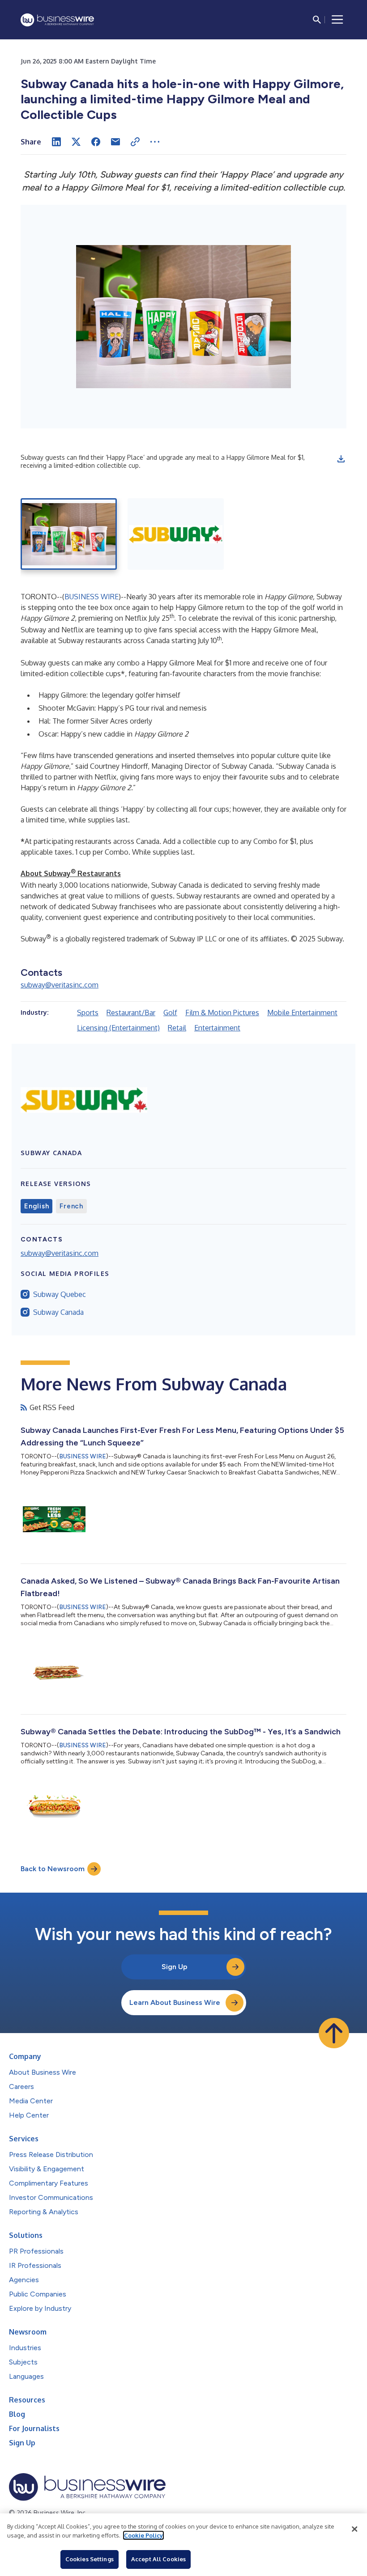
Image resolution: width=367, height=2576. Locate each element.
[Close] (354, 2529)
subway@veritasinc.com (60, 985)
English (36, 1206)
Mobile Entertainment (302, 1013)
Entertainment (217, 1028)
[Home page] (57, 20)
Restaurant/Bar (131, 1013)
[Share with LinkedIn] (56, 142)
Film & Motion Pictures (222, 1013)
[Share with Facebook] (96, 142)
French (71, 1206)
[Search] (317, 20)
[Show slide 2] (176, 534)
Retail (177, 1028)
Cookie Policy (143, 2535)
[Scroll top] (334, 2033)
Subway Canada (58, 1312)
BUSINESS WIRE (92, 597)
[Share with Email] (115, 142)
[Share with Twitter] (76, 142)
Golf (170, 1013)
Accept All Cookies (158, 2559)
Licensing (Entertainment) (118, 1028)
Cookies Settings (90, 2559)
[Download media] (341, 459)
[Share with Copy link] (135, 142)
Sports (88, 1013)
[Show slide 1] (69, 534)
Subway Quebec (60, 1294)
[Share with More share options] (155, 142)
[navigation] (337, 20)
